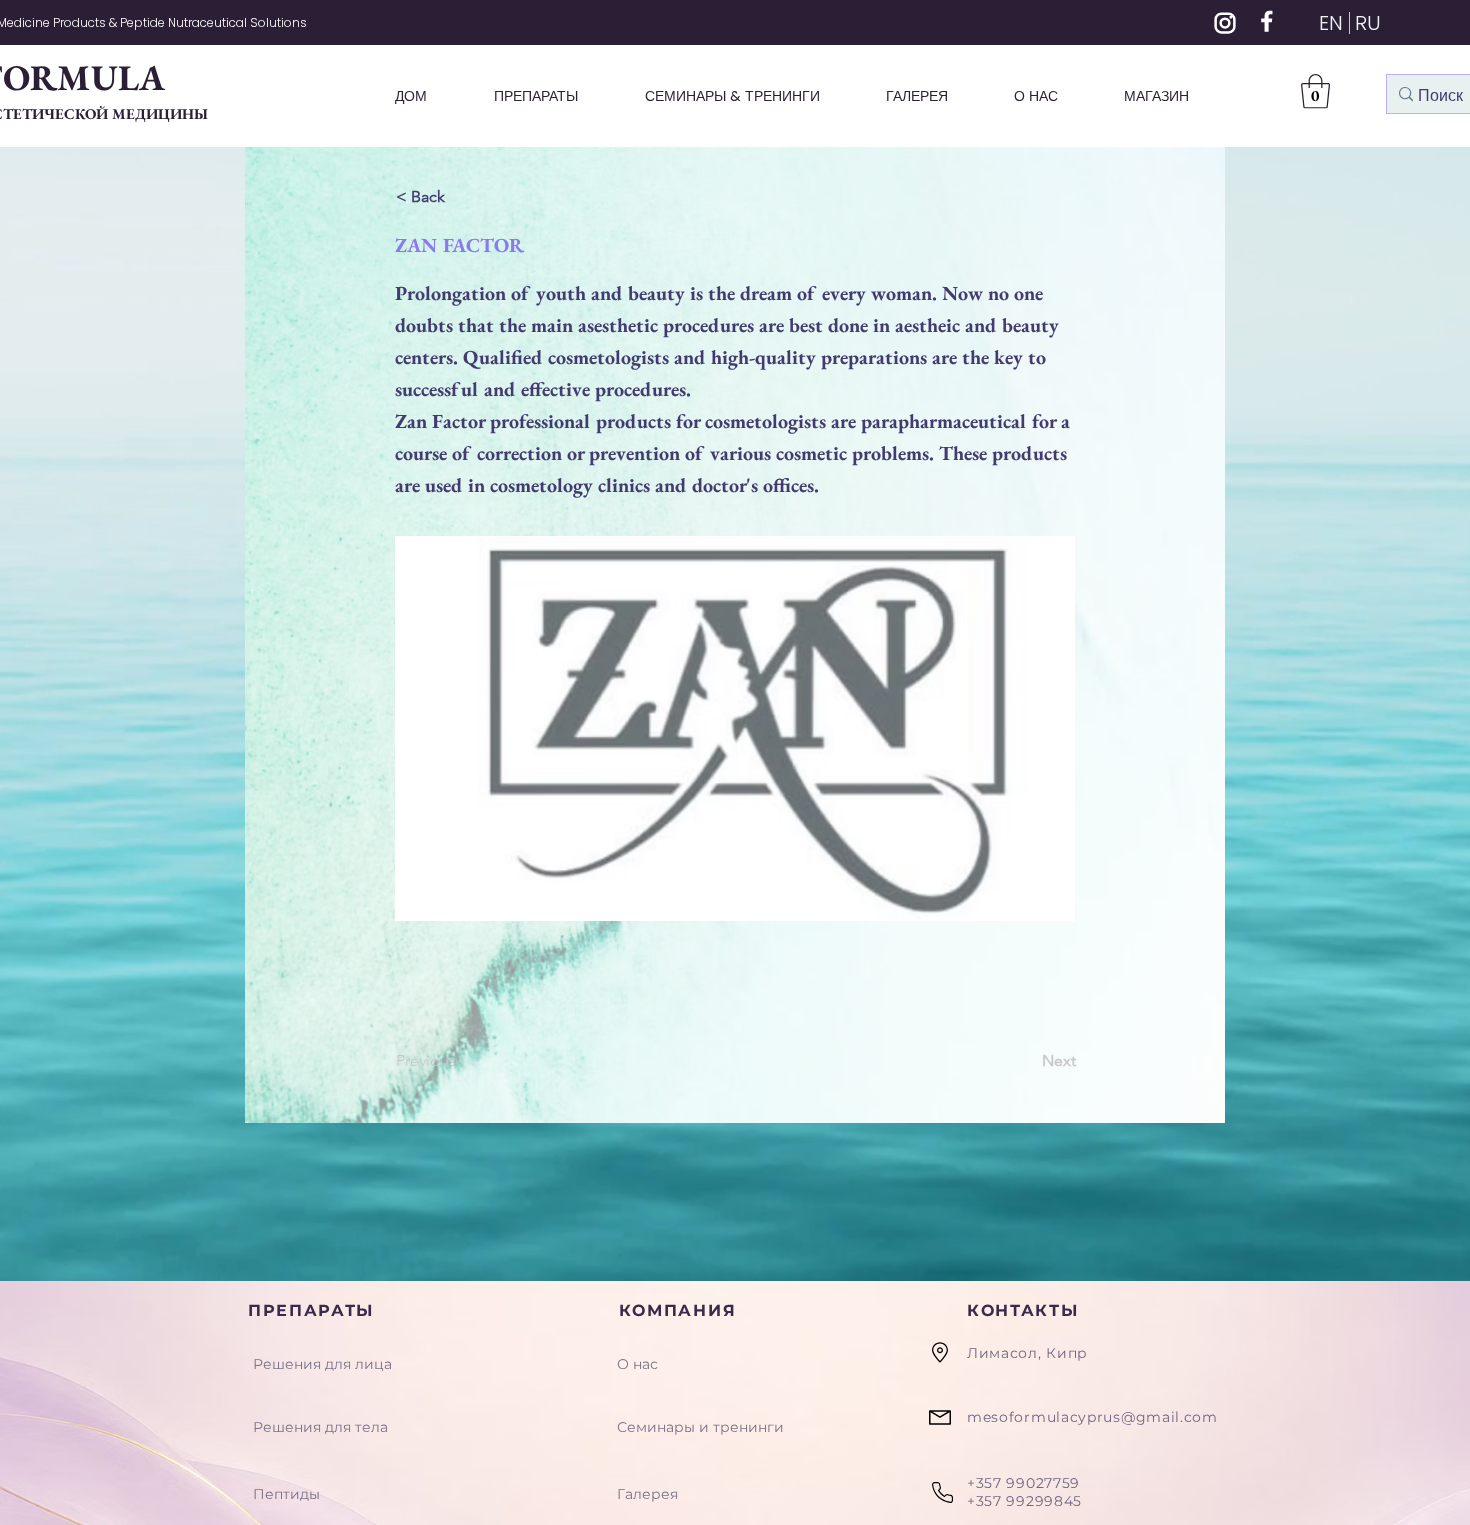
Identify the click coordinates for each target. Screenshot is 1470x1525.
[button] (1315, 91)
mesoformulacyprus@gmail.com (1092, 1417)
